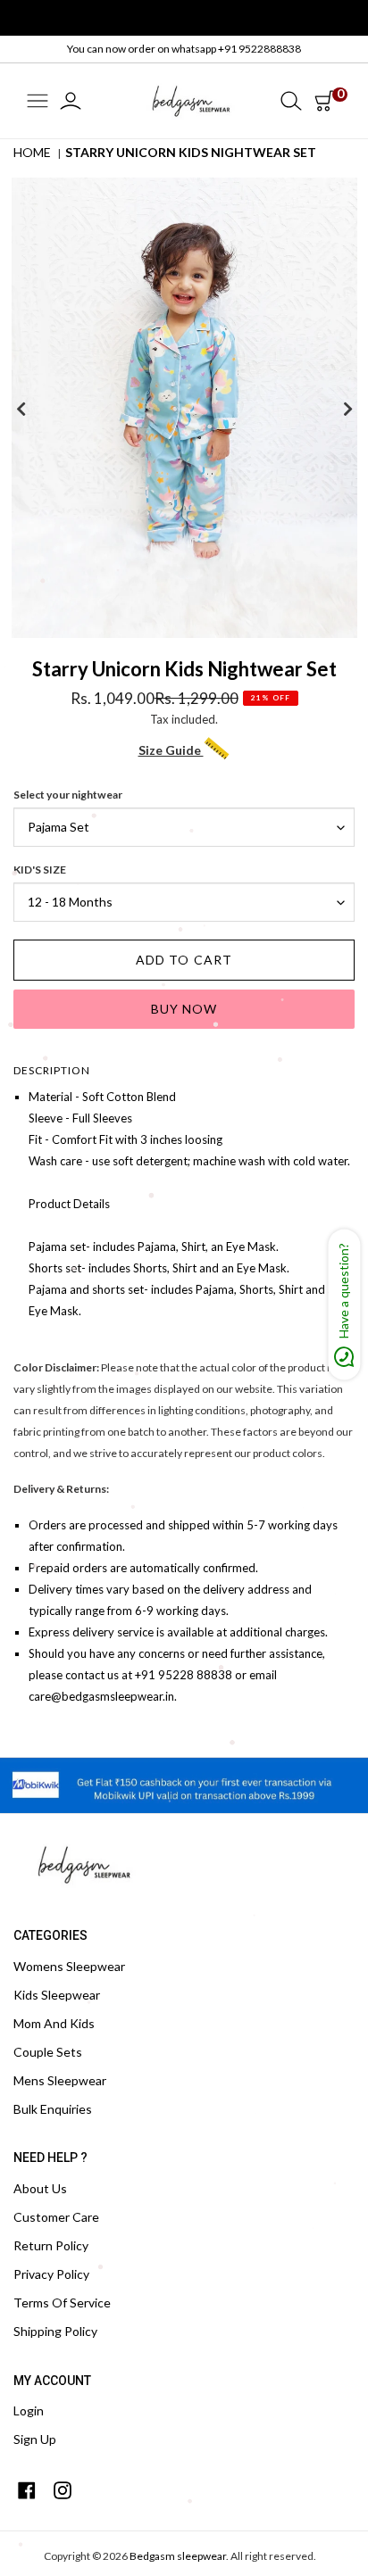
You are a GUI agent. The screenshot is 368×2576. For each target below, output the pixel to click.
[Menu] (38, 102)
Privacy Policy (51, 2274)
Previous (21, 409)
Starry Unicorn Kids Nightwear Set (191, 152)
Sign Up (35, 2439)
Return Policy (51, 2245)
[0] (324, 101)
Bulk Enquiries (53, 2109)
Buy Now (184, 1009)
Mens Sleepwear (60, 2080)
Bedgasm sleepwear (178, 2556)
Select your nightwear (68, 795)
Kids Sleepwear (57, 1995)
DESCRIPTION (52, 1070)
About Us (40, 2188)
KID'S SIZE (40, 870)
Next (347, 409)
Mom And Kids (54, 2023)
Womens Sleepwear (69, 1966)
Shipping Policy (55, 2331)
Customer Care (56, 2217)
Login (29, 2410)
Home (32, 152)
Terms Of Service (62, 2303)
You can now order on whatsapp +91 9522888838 (184, 49)
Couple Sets (48, 2052)
